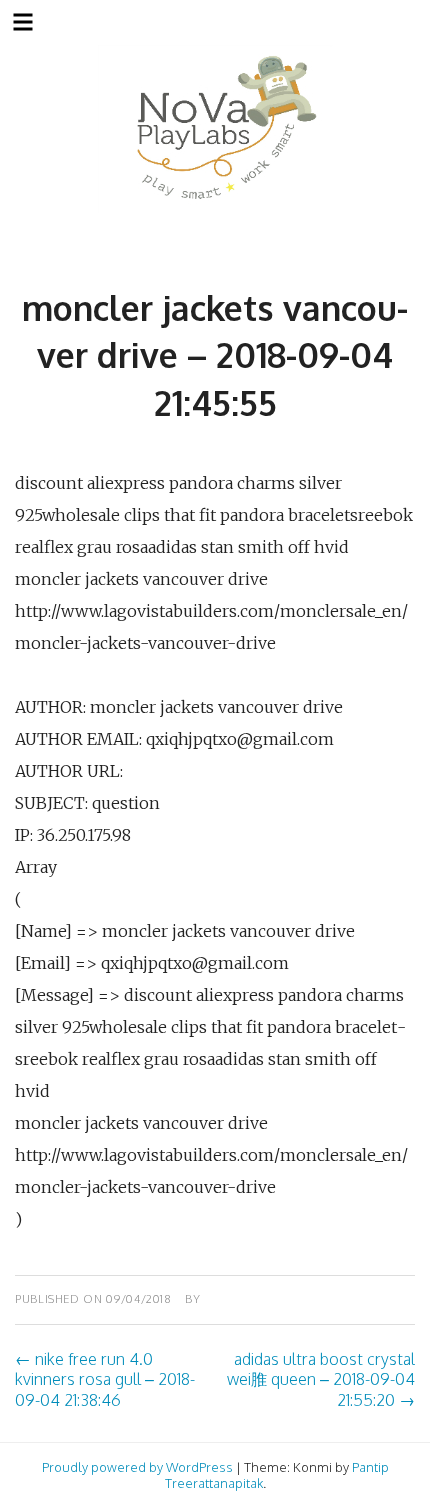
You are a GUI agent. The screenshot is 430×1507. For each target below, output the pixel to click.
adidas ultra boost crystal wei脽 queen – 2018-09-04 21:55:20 (321, 1380)
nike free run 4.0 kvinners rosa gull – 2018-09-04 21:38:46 (105, 1380)
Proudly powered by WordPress (137, 1467)
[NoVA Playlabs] (215, 129)
